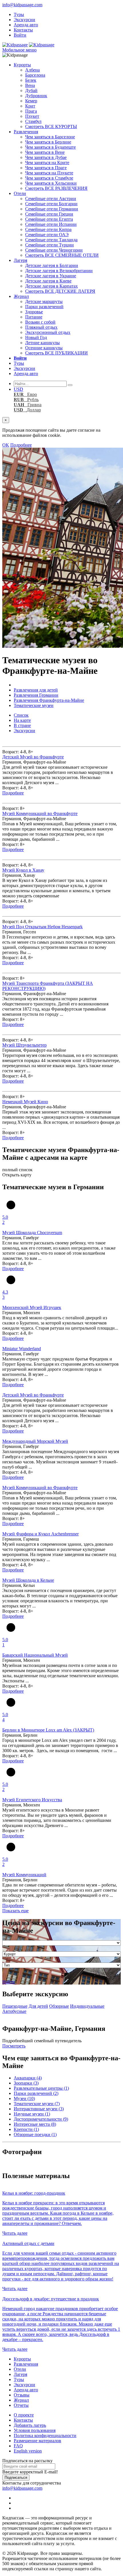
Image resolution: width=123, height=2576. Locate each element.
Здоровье (34, 312)
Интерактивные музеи (39, 2109)
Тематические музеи (37, 2104)
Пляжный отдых (41, 327)
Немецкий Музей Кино (25, 1102)
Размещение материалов (37, 2441)
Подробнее (21, 445)
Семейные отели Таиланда (51, 240)
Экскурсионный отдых (48, 332)
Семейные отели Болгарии (51, 204)
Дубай (31, 90)
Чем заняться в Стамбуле (49, 178)
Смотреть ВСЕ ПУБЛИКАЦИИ (56, 353)
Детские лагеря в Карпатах (51, 286)
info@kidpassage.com (22, 5)
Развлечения (26, 132)
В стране (22, 725)
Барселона (35, 75)
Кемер (31, 101)
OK (6, 445)
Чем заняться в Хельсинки (51, 183)
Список (21, 715)
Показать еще (15, 1911)
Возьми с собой (40, 322)
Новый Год (36, 337)
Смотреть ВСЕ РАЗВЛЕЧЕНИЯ (56, 188)
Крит (30, 106)
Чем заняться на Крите (47, 163)
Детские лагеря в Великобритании (59, 271)
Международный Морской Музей (35, 1441)
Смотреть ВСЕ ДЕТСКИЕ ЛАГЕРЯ (60, 291)
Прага (31, 111)
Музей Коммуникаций (24, 1875)
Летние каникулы (42, 343)
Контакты (23, 30)
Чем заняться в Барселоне (50, 137)
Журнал (21, 296)
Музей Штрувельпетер (24, 1045)
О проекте (24, 2415)
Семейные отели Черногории (54, 250)
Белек (31, 80)
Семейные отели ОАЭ (47, 235)
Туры (19, 14)
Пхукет (32, 116)
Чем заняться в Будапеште (50, 147)
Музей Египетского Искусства (32, 1800)
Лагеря (20, 260)
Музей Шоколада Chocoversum (32, 1233)
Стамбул (33, 121)
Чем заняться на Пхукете (49, 173)
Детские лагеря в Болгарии (52, 265)
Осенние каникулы (44, 348)
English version (28, 2451)
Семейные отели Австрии (51, 199)
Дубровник (36, 96)
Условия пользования (35, 2430)
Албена (32, 70)
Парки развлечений (44, 307)
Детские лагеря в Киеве (48, 281)
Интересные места (35, 2124)
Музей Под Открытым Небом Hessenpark (42, 927)
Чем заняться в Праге (46, 168)
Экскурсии (24, 20)
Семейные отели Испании (51, 224)
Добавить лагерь (30, 2425)
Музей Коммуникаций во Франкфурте (40, 813)
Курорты (22, 65)
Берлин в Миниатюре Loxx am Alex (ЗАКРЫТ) (48, 1730)
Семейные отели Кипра (48, 229)
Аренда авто (26, 25)
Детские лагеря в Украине (51, 276)
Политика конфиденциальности (45, 2435)
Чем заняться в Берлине (48, 142)
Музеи (24, 2098)
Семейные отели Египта (49, 219)
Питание (34, 317)
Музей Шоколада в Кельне (28, 1580)
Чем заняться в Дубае (46, 157)
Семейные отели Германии (52, 209)
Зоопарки (26, 2083)
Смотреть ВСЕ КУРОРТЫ (51, 126)
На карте (22, 720)
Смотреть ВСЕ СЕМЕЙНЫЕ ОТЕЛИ (62, 255)
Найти (9, 1982)
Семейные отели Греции (49, 214)
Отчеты (21, 2405)
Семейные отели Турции (49, 245)
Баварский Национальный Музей (35, 1655)
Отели (20, 193)
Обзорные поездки (35, 2134)
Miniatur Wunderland (22, 1349)
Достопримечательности (41, 2119)
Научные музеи (32, 2114)
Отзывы (22, 2395)
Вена (30, 85)
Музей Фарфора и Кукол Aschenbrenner (40, 1534)
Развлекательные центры (41, 2088)
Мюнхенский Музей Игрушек (32, 1307)
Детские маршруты (44, 301)
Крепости (26, 2129)
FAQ (18, 2446)
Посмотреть (14, 2046)
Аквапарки (28, 2078)
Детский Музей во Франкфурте (33, 757)
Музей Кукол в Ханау (23, 870)
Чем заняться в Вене (45, 152)
